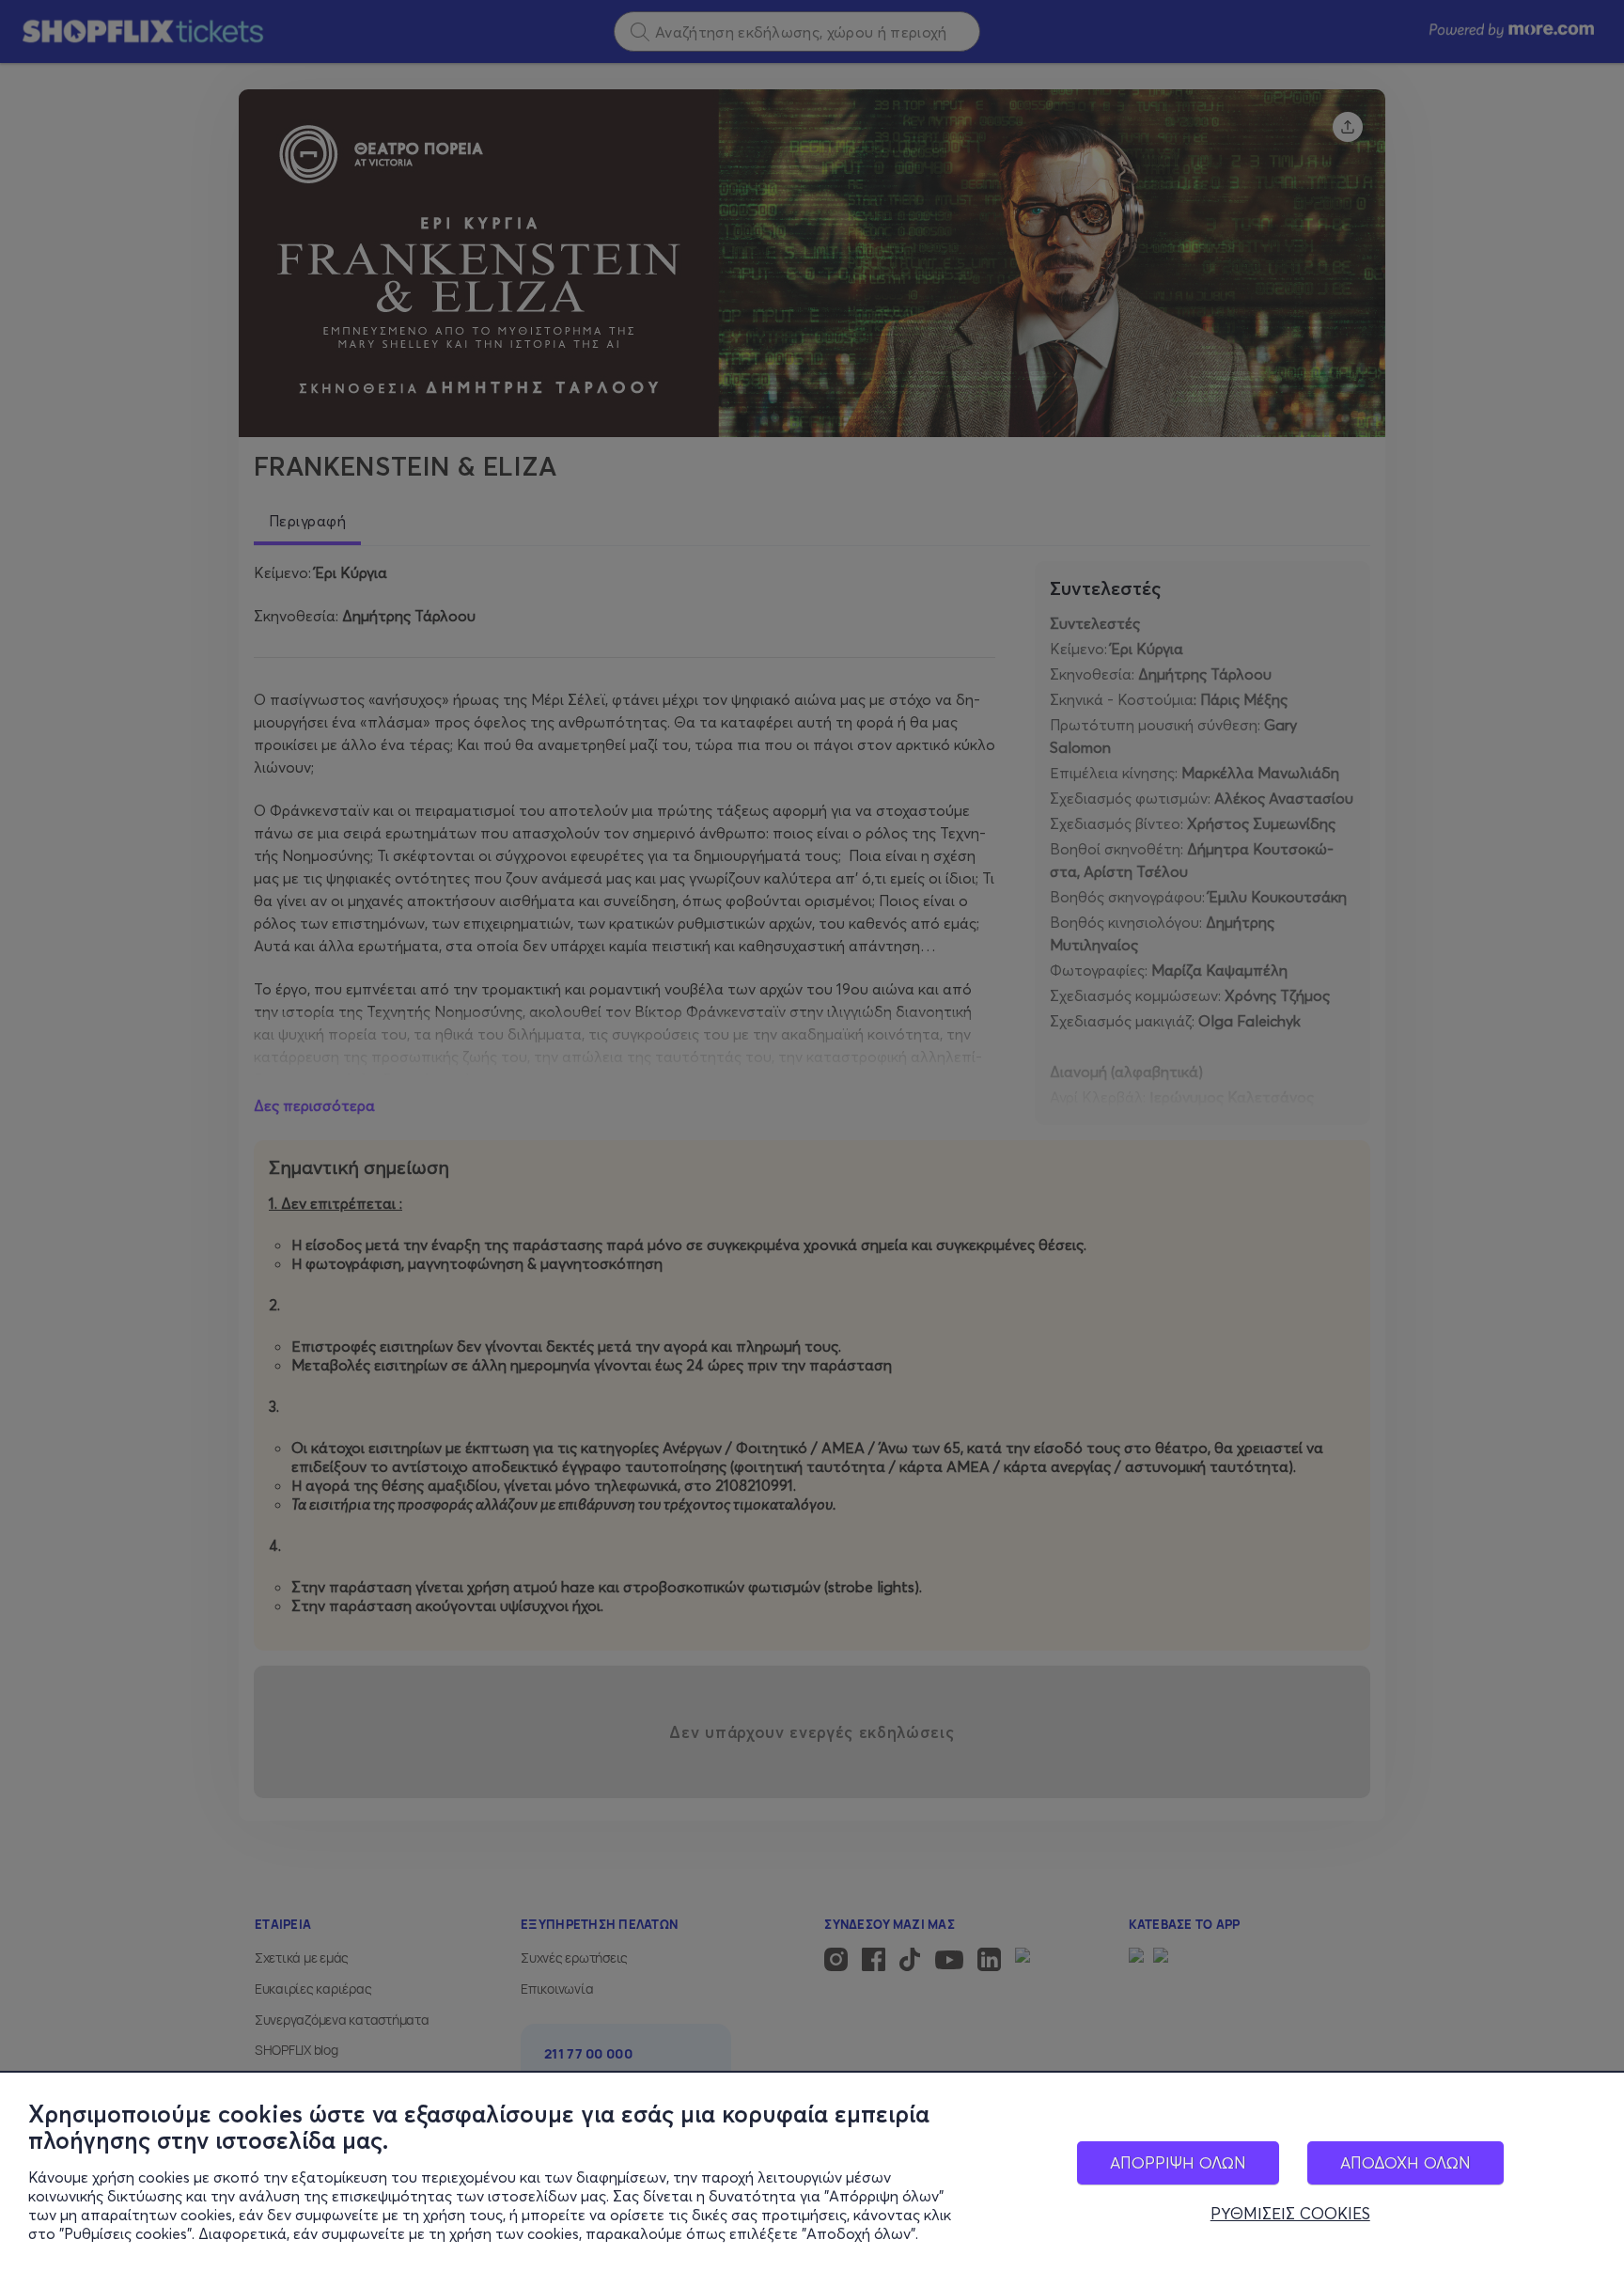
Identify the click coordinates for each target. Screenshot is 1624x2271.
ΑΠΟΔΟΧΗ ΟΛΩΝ (1405, 2162)
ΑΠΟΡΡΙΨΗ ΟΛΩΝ (1178, 2162)
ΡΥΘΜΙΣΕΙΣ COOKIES (1290, 2214)
